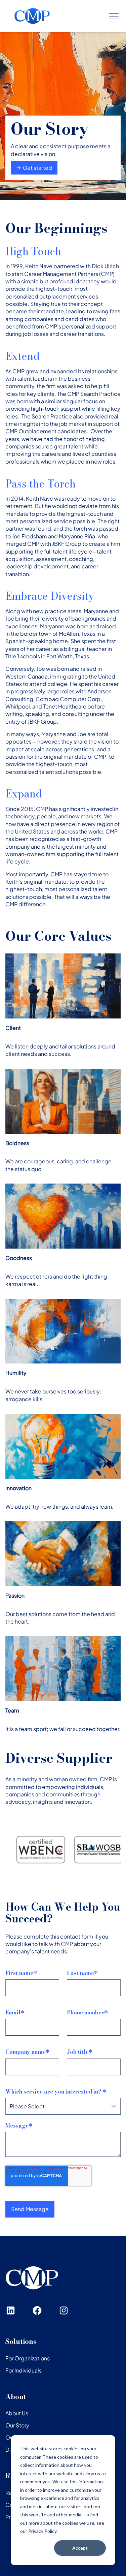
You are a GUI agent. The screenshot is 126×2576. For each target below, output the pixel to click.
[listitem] (80, 1850)
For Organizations (28, 2358)
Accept (80, 2548)
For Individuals (24, 2370)
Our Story (17, 2425)
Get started (37, 168)
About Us (17, 2413)
